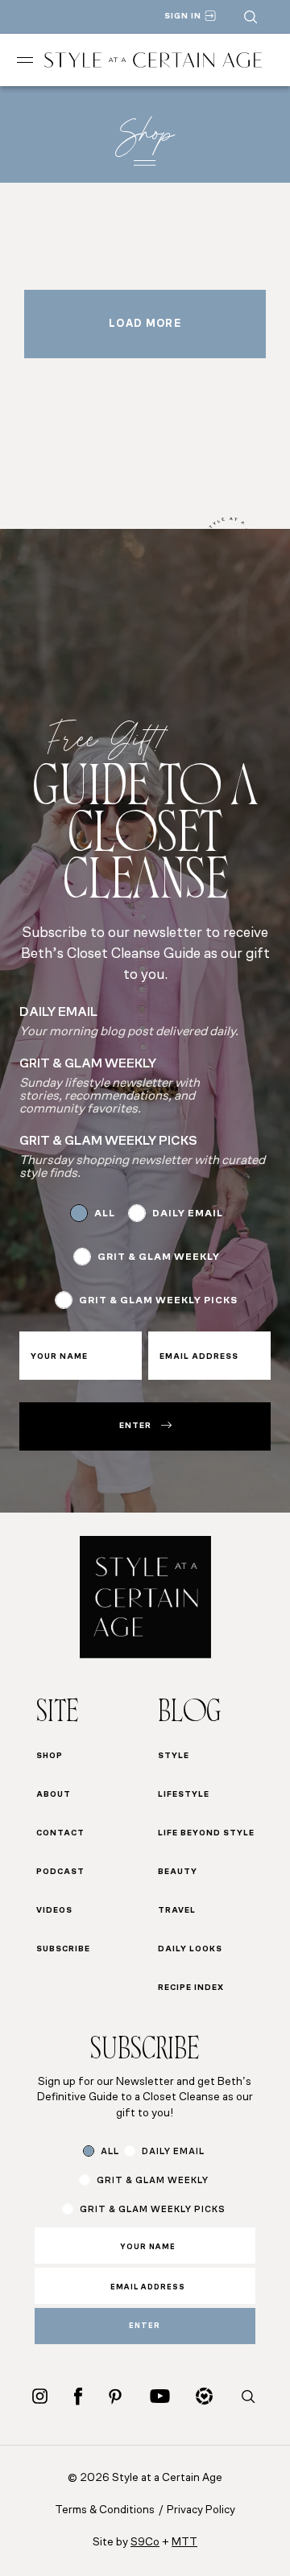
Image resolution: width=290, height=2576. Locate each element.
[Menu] (25, 60)
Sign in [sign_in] (183, 17)
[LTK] (204, 2396)
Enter (135, 1426)
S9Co (145, 2543)
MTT (184, 2543)
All (105, 1214)
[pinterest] (115, 2396)
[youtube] (160, 2396)
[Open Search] (251, 17)
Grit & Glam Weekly (159, 1257)
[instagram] (40, 2396)
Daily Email (188, 1214)
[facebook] (78, 2396)
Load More (145, 324)
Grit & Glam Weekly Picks (158, 1301)
